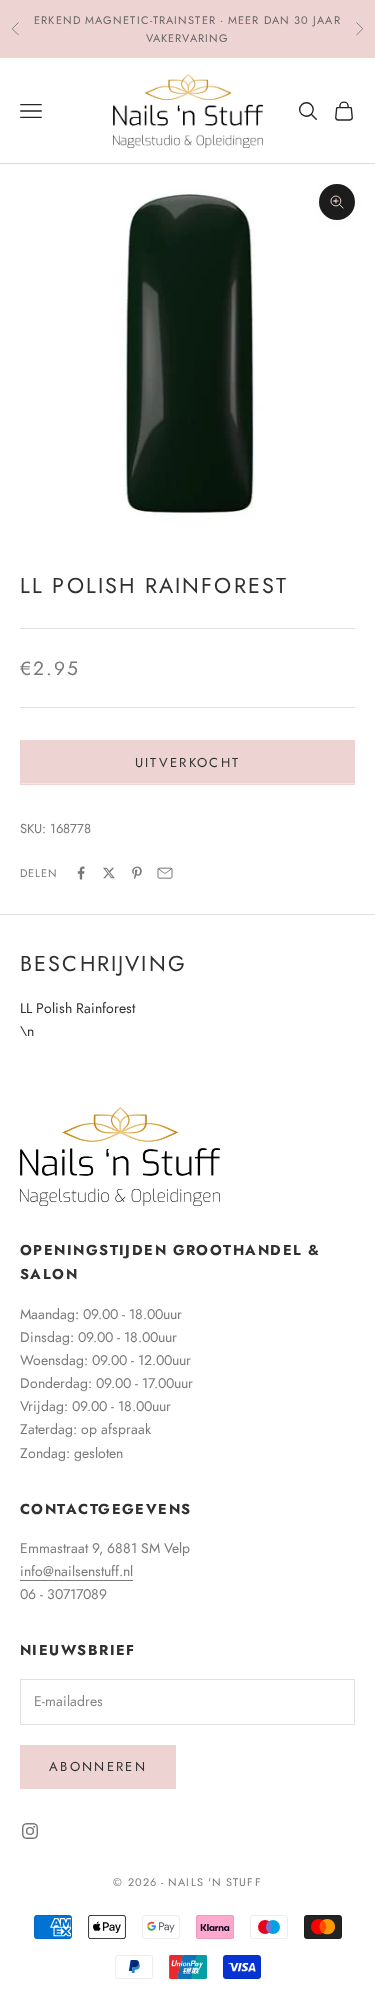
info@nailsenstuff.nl (76, 1571)
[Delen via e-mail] (165, 873)
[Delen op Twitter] (109, 873)
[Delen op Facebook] (81, 873)
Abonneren (98, 1766)
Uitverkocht (188, 762)
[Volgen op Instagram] (30, 1831)
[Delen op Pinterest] (137, 873)
